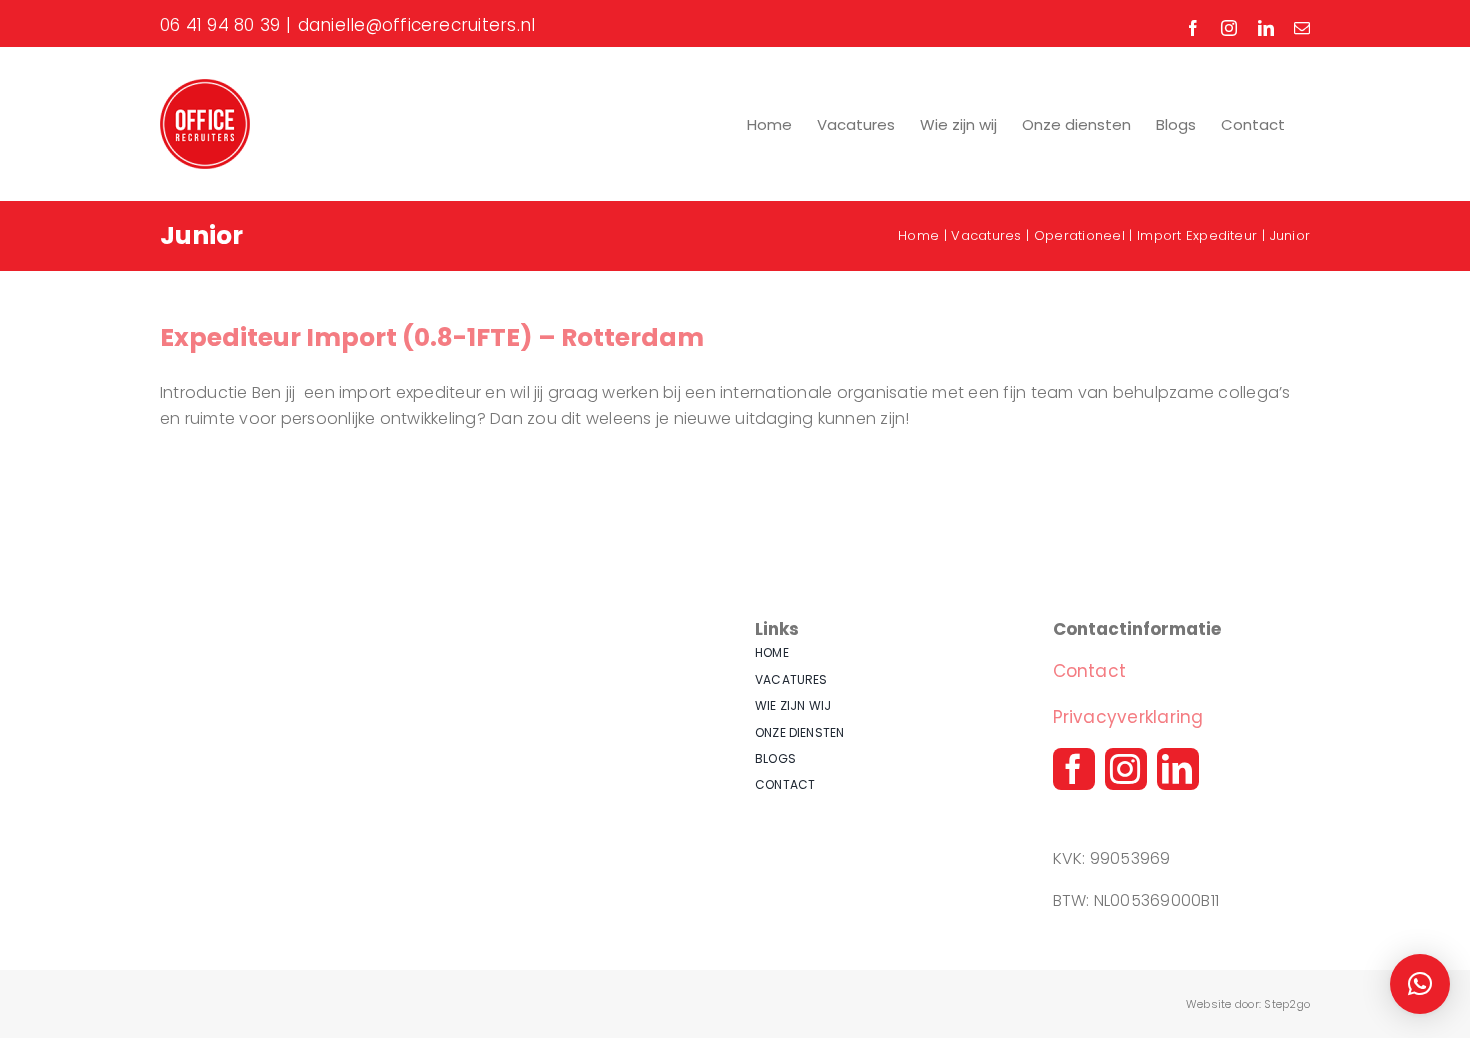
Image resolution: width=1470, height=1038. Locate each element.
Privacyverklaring (1128, 717)
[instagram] (1126, 769)
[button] (1420, 984)
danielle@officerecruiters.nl (417, 25)
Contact (1090, 671)
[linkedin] (1178, 769)
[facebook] (1074, 769)
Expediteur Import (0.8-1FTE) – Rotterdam (432, 337)
